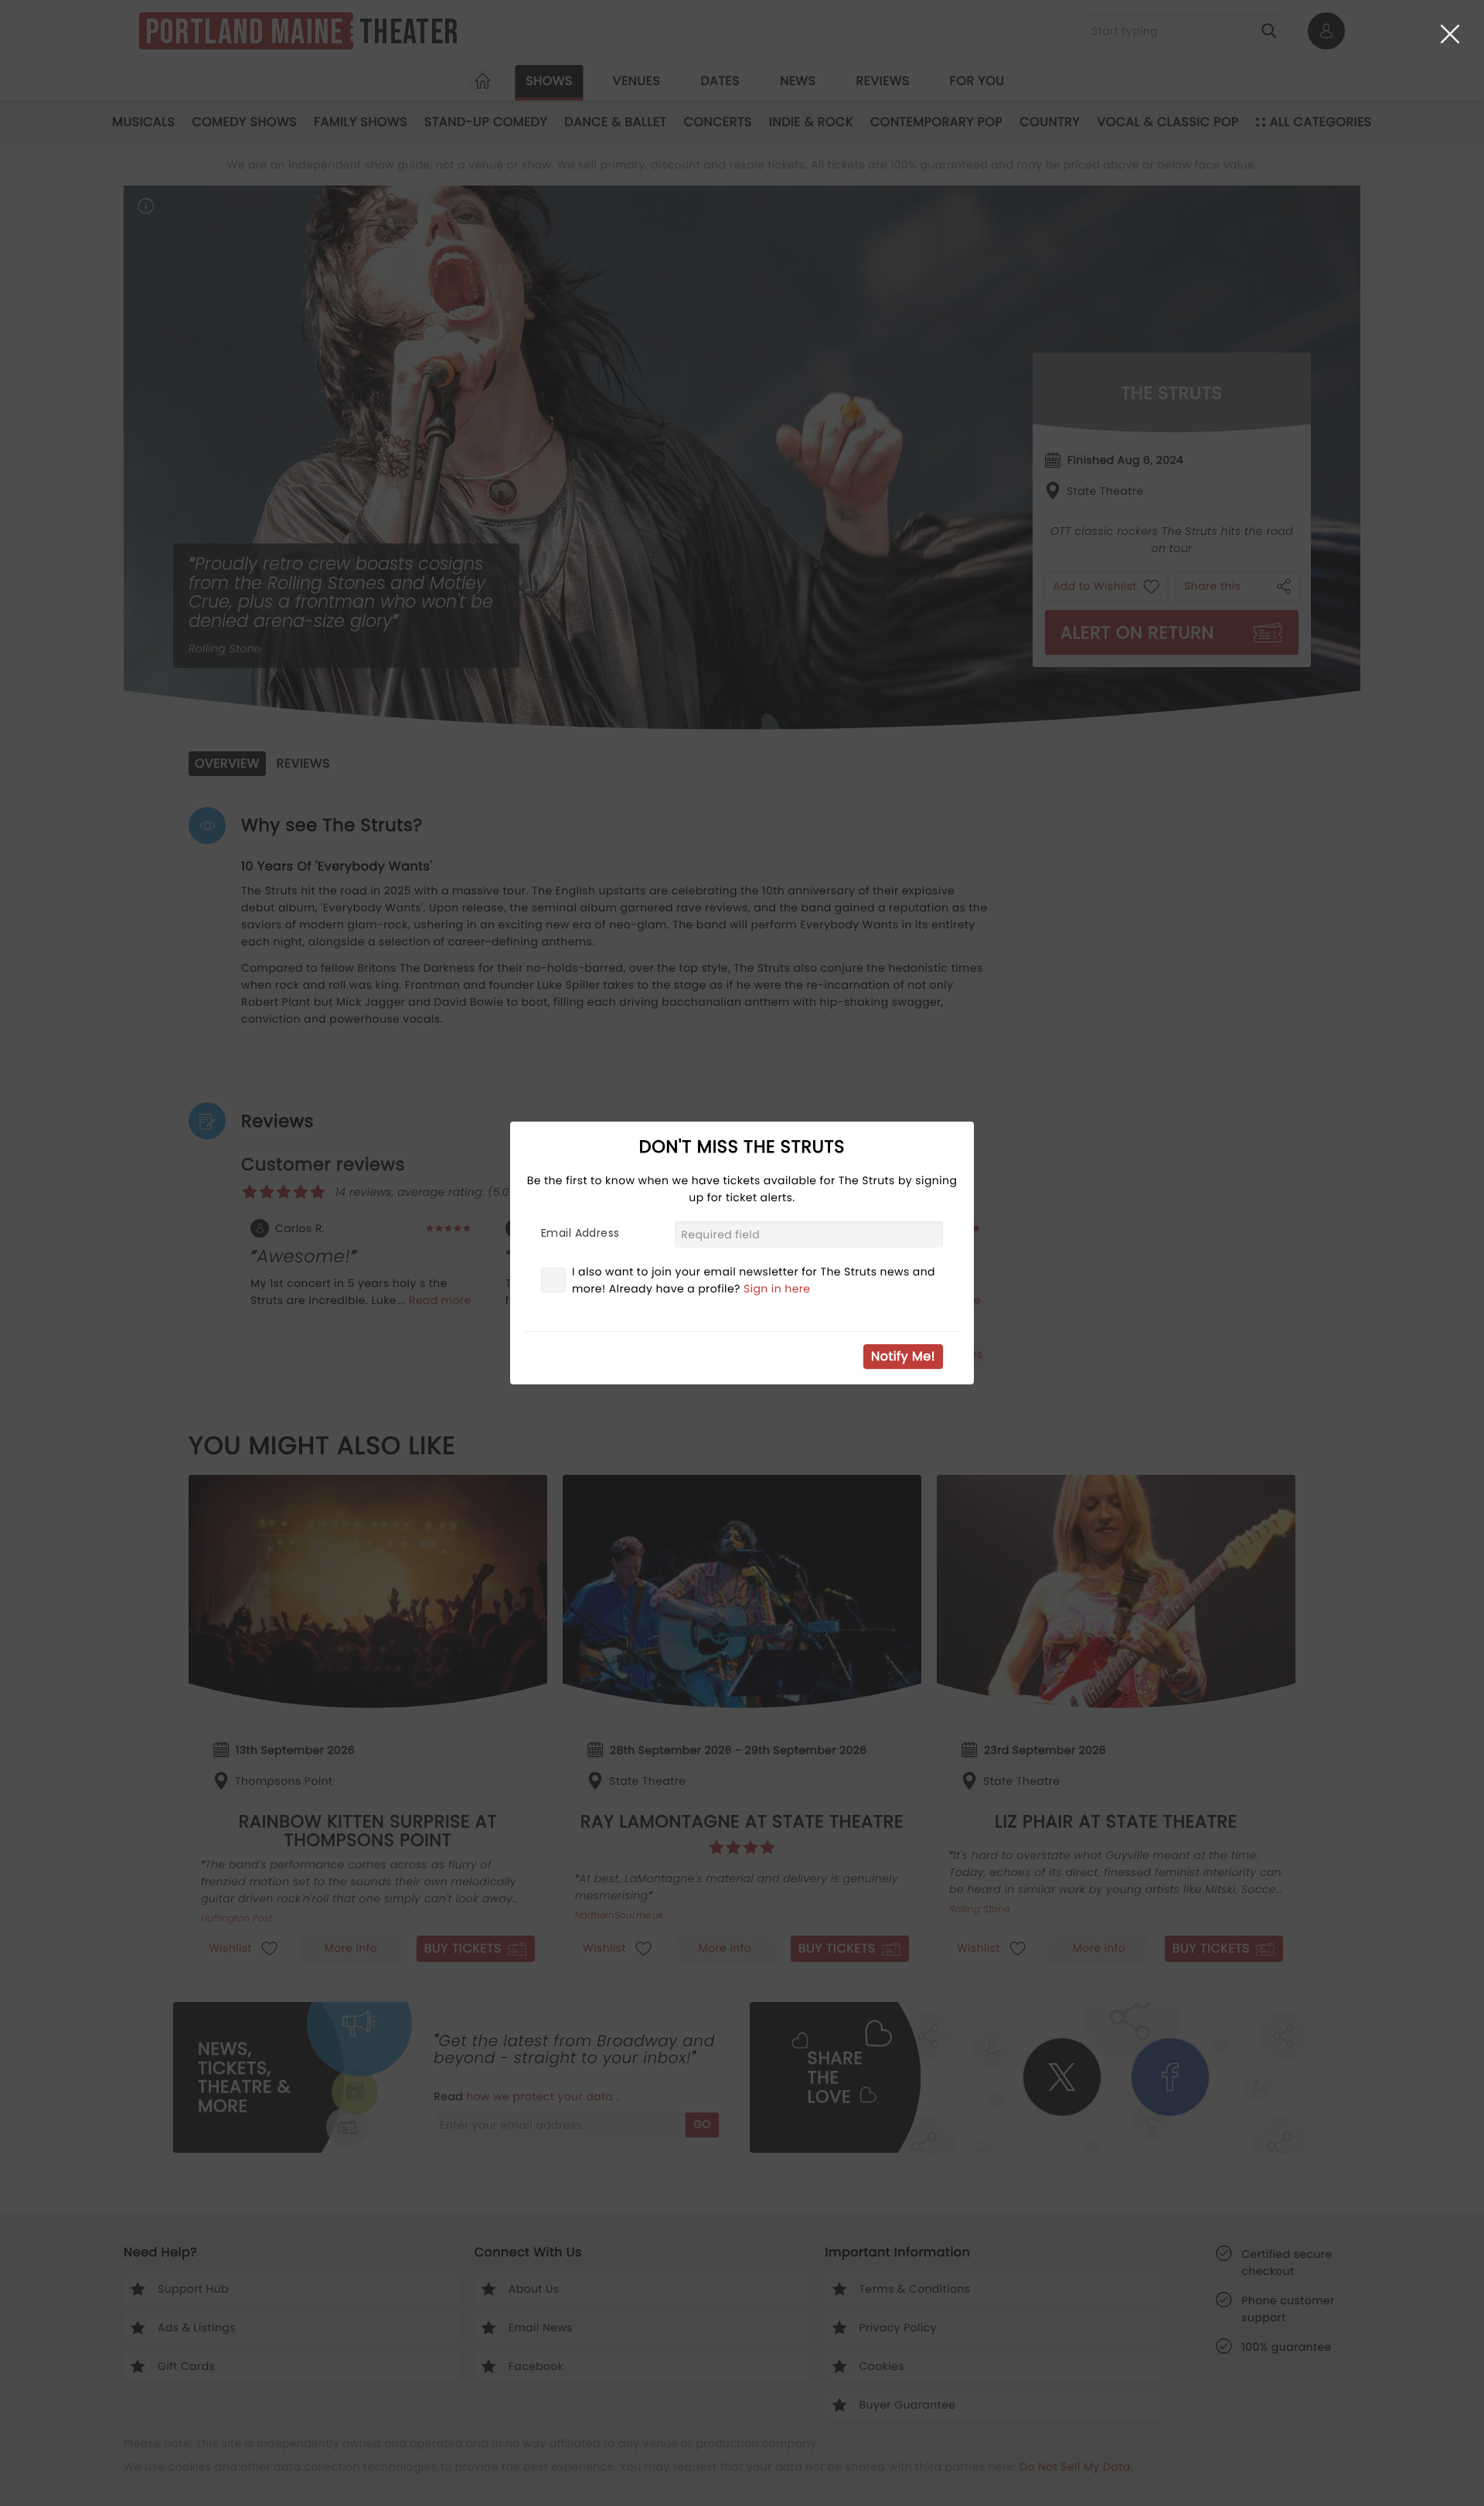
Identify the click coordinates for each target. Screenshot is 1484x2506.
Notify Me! (903, 1356)
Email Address (580, 1233)
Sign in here (777, 1289)
